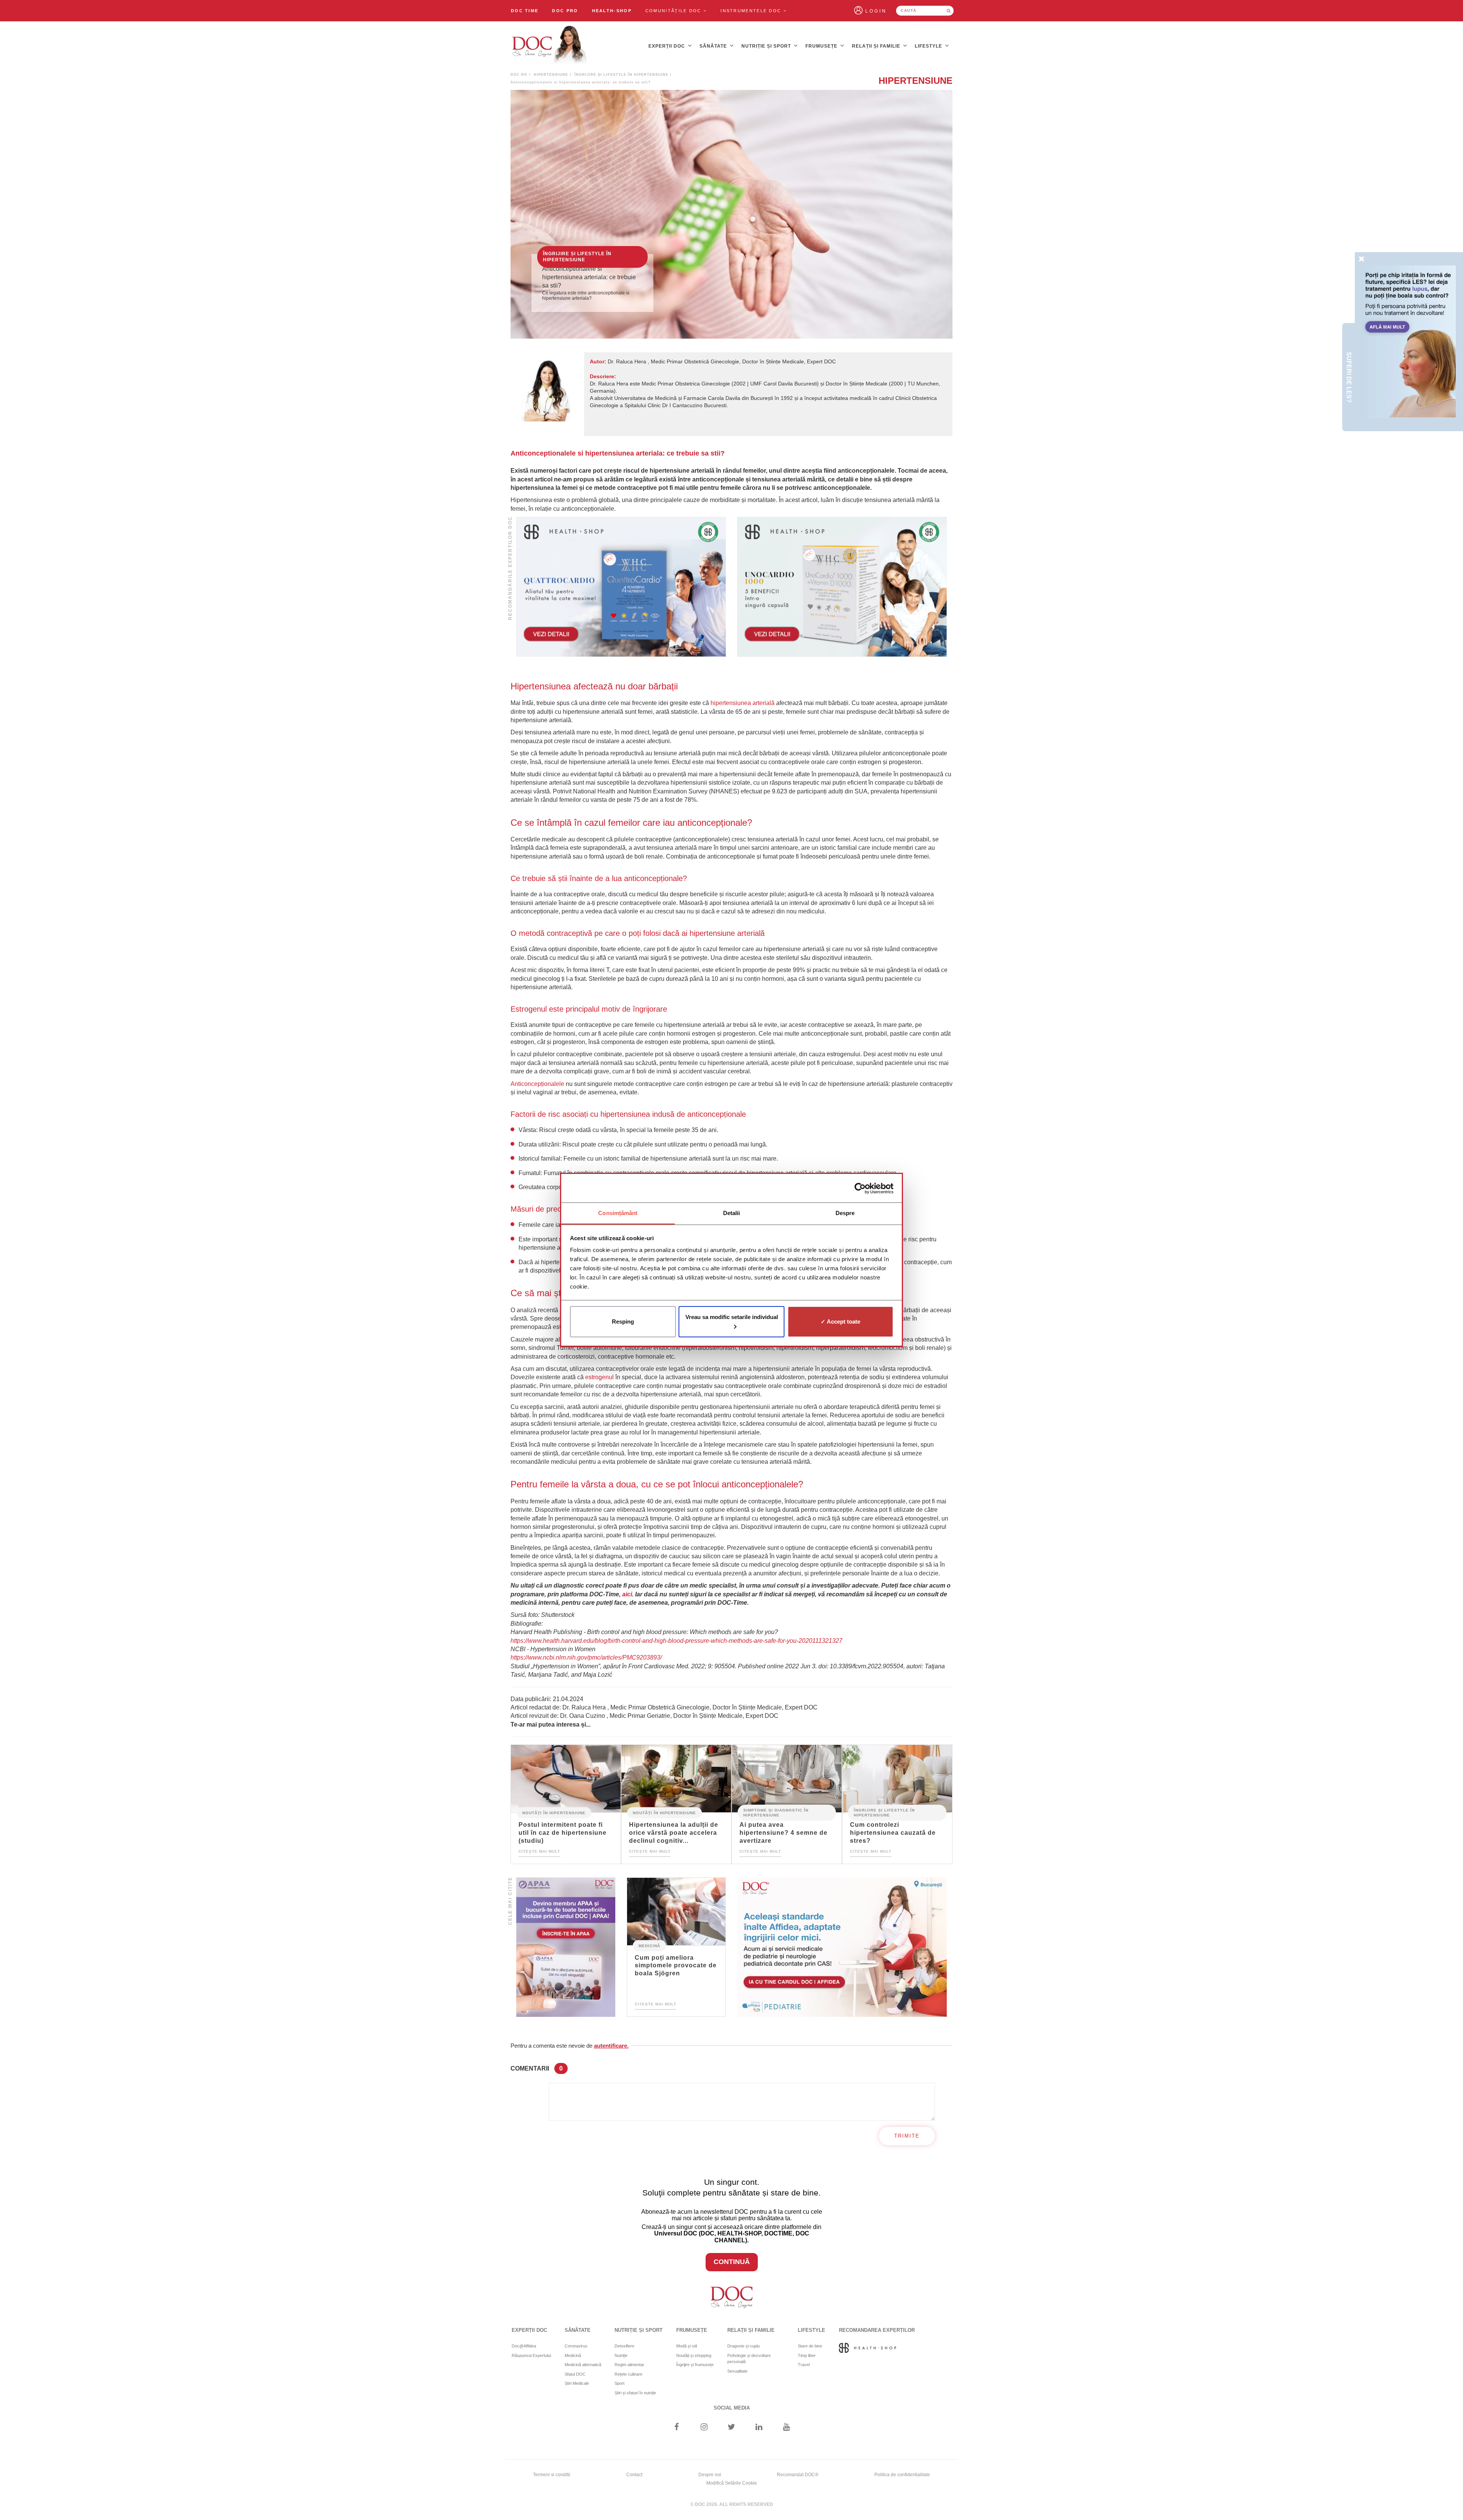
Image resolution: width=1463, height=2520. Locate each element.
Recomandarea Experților (877, 2330)
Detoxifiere (624, 2346)
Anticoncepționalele (537, 1084)
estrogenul (599, 1377)
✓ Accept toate (840, 1322)
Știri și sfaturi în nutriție (635, 2393)
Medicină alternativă (583, 2365)
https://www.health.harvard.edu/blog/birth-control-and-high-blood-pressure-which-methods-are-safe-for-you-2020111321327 (676, 1641)
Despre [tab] (845, 1213)
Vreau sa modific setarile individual (732, 1317)
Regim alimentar (629, 2365)
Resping (623, 1322)
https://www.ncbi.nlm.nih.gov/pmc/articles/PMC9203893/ (586, 1657)
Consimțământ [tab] (618, 1213)
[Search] (949, 11)
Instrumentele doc (752, 11)
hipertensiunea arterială (743, 703)
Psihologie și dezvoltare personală (749, 2359)
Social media (732, 2408)
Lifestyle (929, 46)
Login (876, 11)
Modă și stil (687, 2346)
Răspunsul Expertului (531, 2355)
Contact (634, 2475)
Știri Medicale (577, 2383)
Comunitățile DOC (674, 11)
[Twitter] (732, 2428)
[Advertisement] (621, 587)
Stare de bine (810, 2346)
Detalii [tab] (732, 1213)
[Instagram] (704, 2428)
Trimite (907, 2136)
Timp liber (807, 2355)
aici (627, 1594)
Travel (804, 2365)
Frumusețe (822, 46)
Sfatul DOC (575, 2374)
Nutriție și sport (767, 46)
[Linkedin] (759, 2428)
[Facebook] (676, 2428)
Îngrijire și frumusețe (695, 2365)
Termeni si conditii (552, 2475)
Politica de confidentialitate (902, 2475)
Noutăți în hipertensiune (554, 1813)
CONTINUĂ (732, 2262)
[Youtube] (787, 2428)
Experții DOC (667, 46)
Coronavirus (576, 2346)
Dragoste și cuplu (744, 2346)
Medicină (649, 1945)
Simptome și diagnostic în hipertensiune (776, 1813)
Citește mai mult (539, 1851)
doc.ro (519, 75)
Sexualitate (737, 2371)
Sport (619, 2383)
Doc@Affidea (524, 2346)
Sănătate (714, 46)
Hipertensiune (551, 75)
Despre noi (710, 2475)
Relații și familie (877, 46)
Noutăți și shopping (694, 2355)
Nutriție (621, 2355)
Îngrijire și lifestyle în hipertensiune (621, 75)
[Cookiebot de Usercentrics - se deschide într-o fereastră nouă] (860, 1188)
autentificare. (611, 2046)
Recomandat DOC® (798, 2475)
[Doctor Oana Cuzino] (550, 46)
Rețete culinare (628, 2374)
